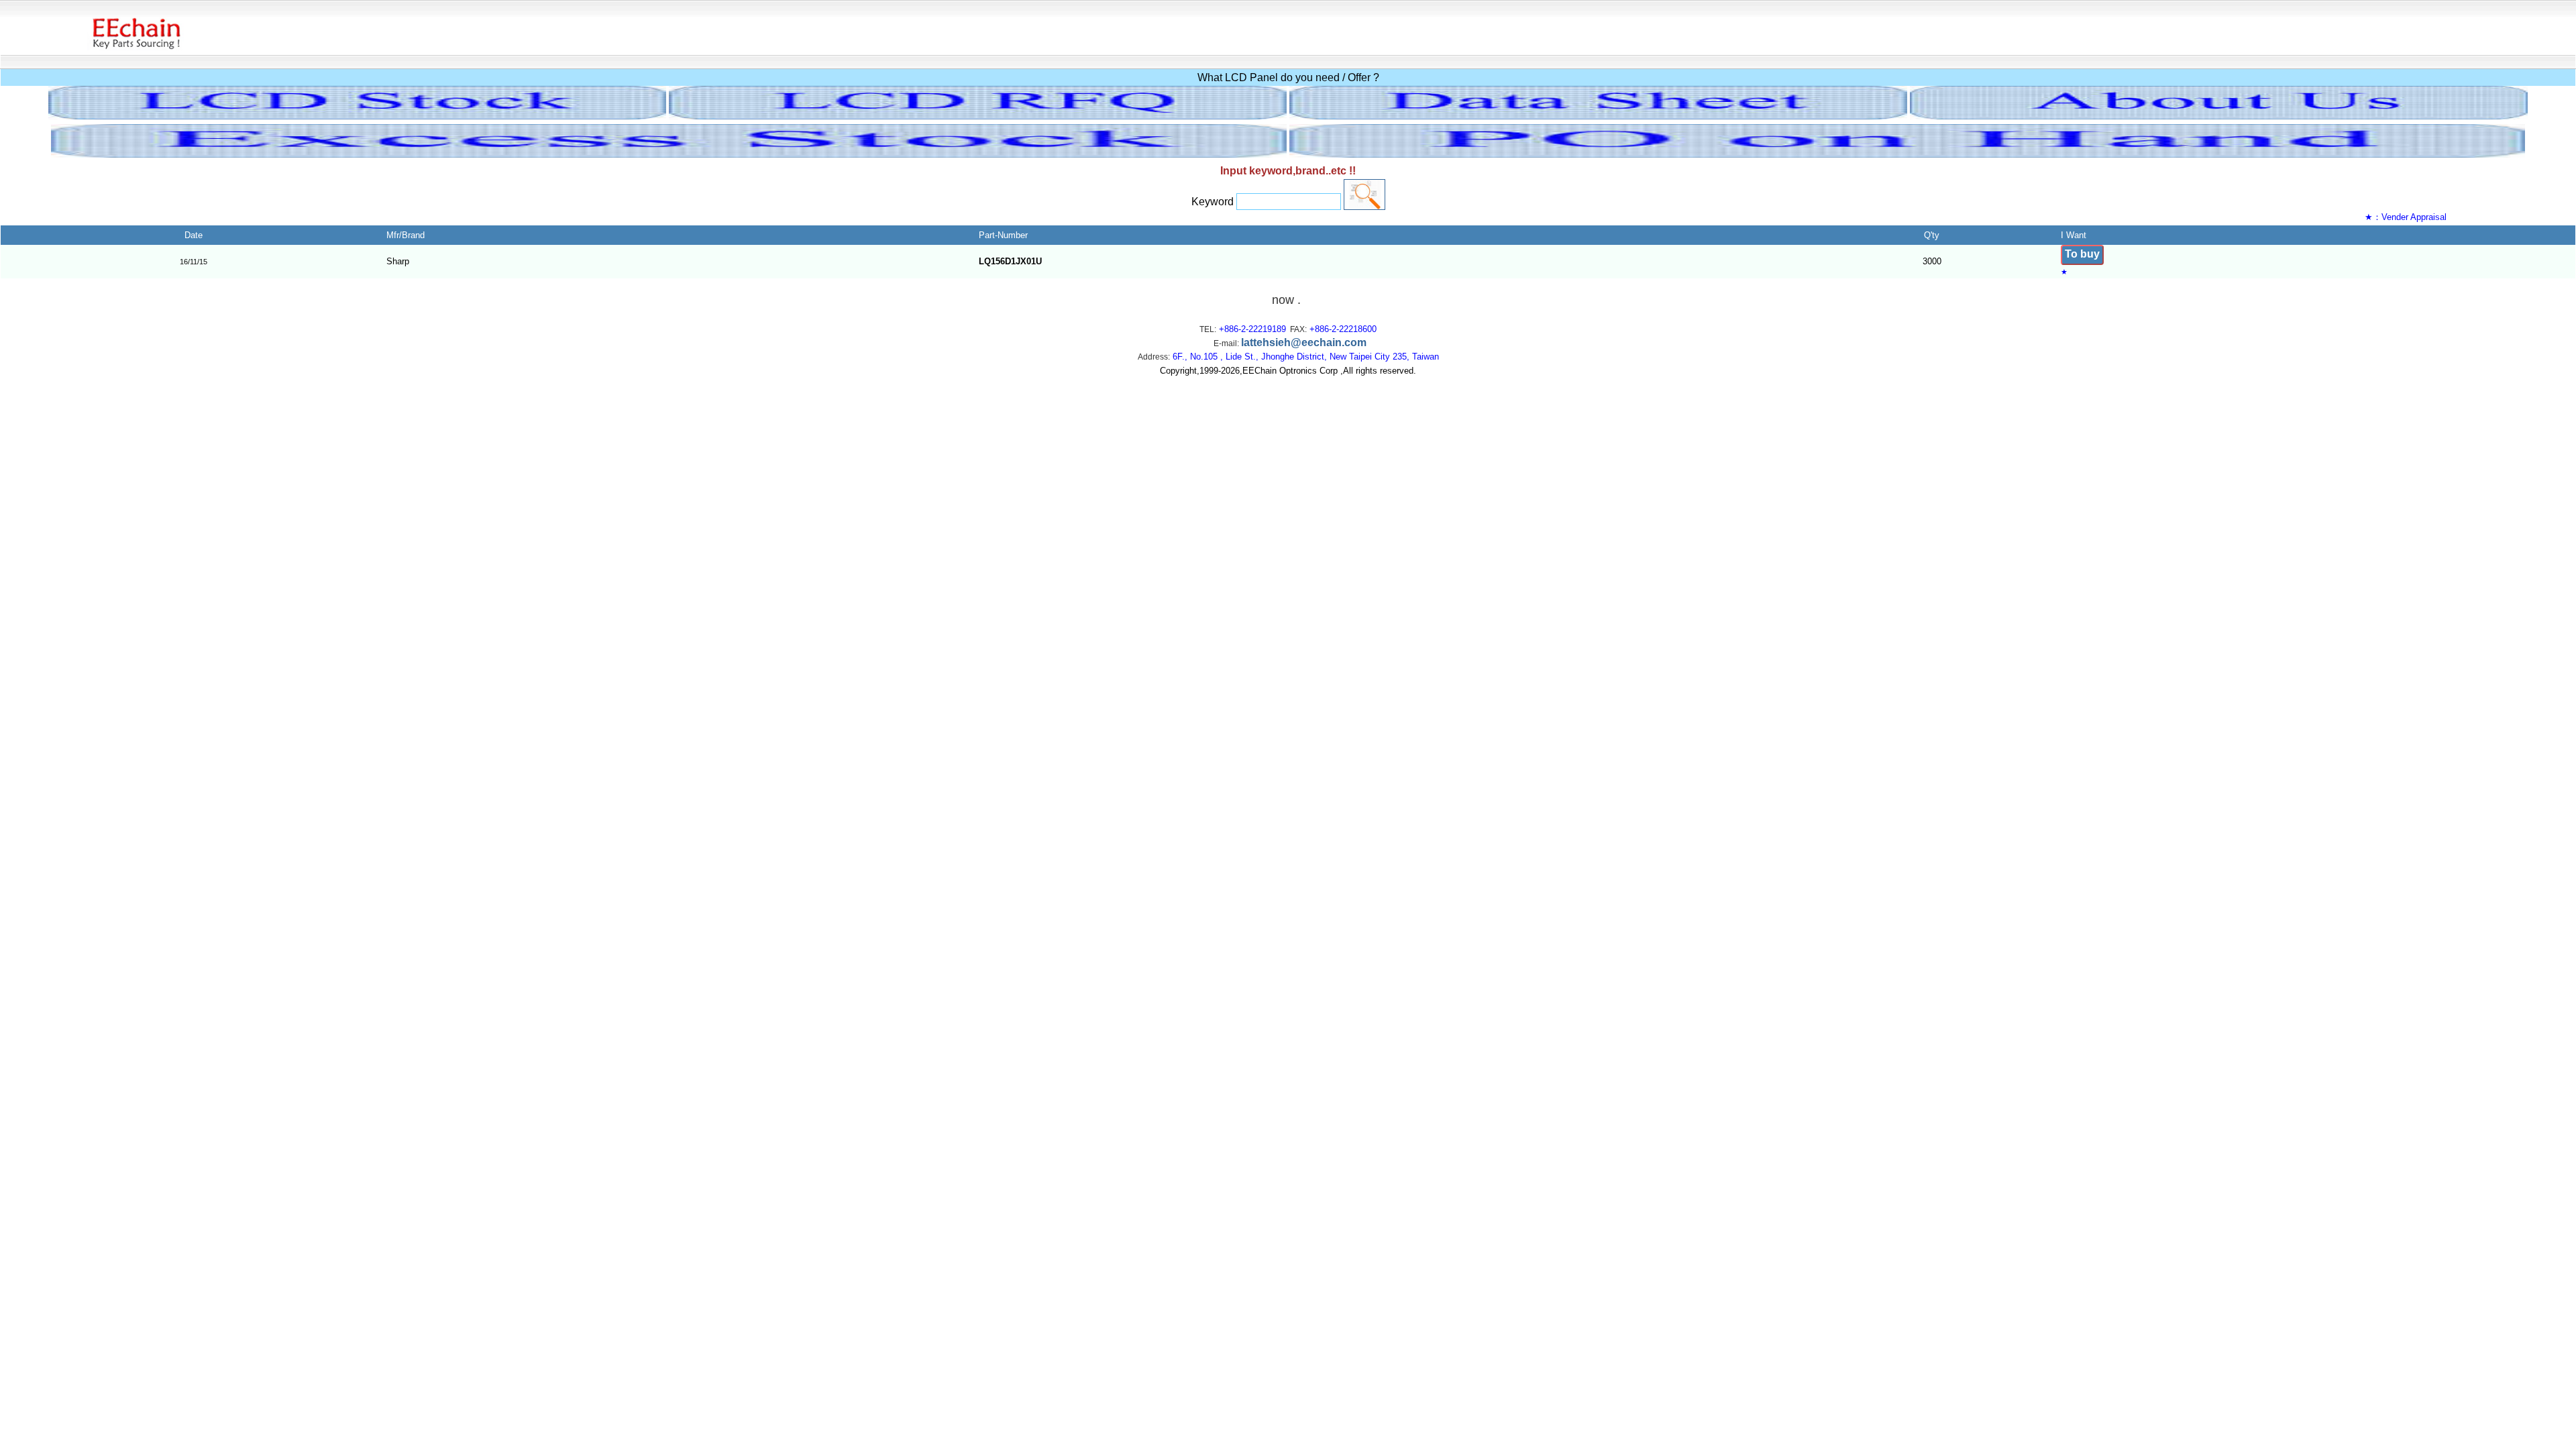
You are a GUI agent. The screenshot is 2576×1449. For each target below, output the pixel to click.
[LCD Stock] (357, 116)
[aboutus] (2219, 116)
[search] (1364, 195)
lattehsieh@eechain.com (1304, 342)
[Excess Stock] (669, 154)
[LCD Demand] (978, 116)
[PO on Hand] (1907, 154)
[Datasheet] (1598, 116)
